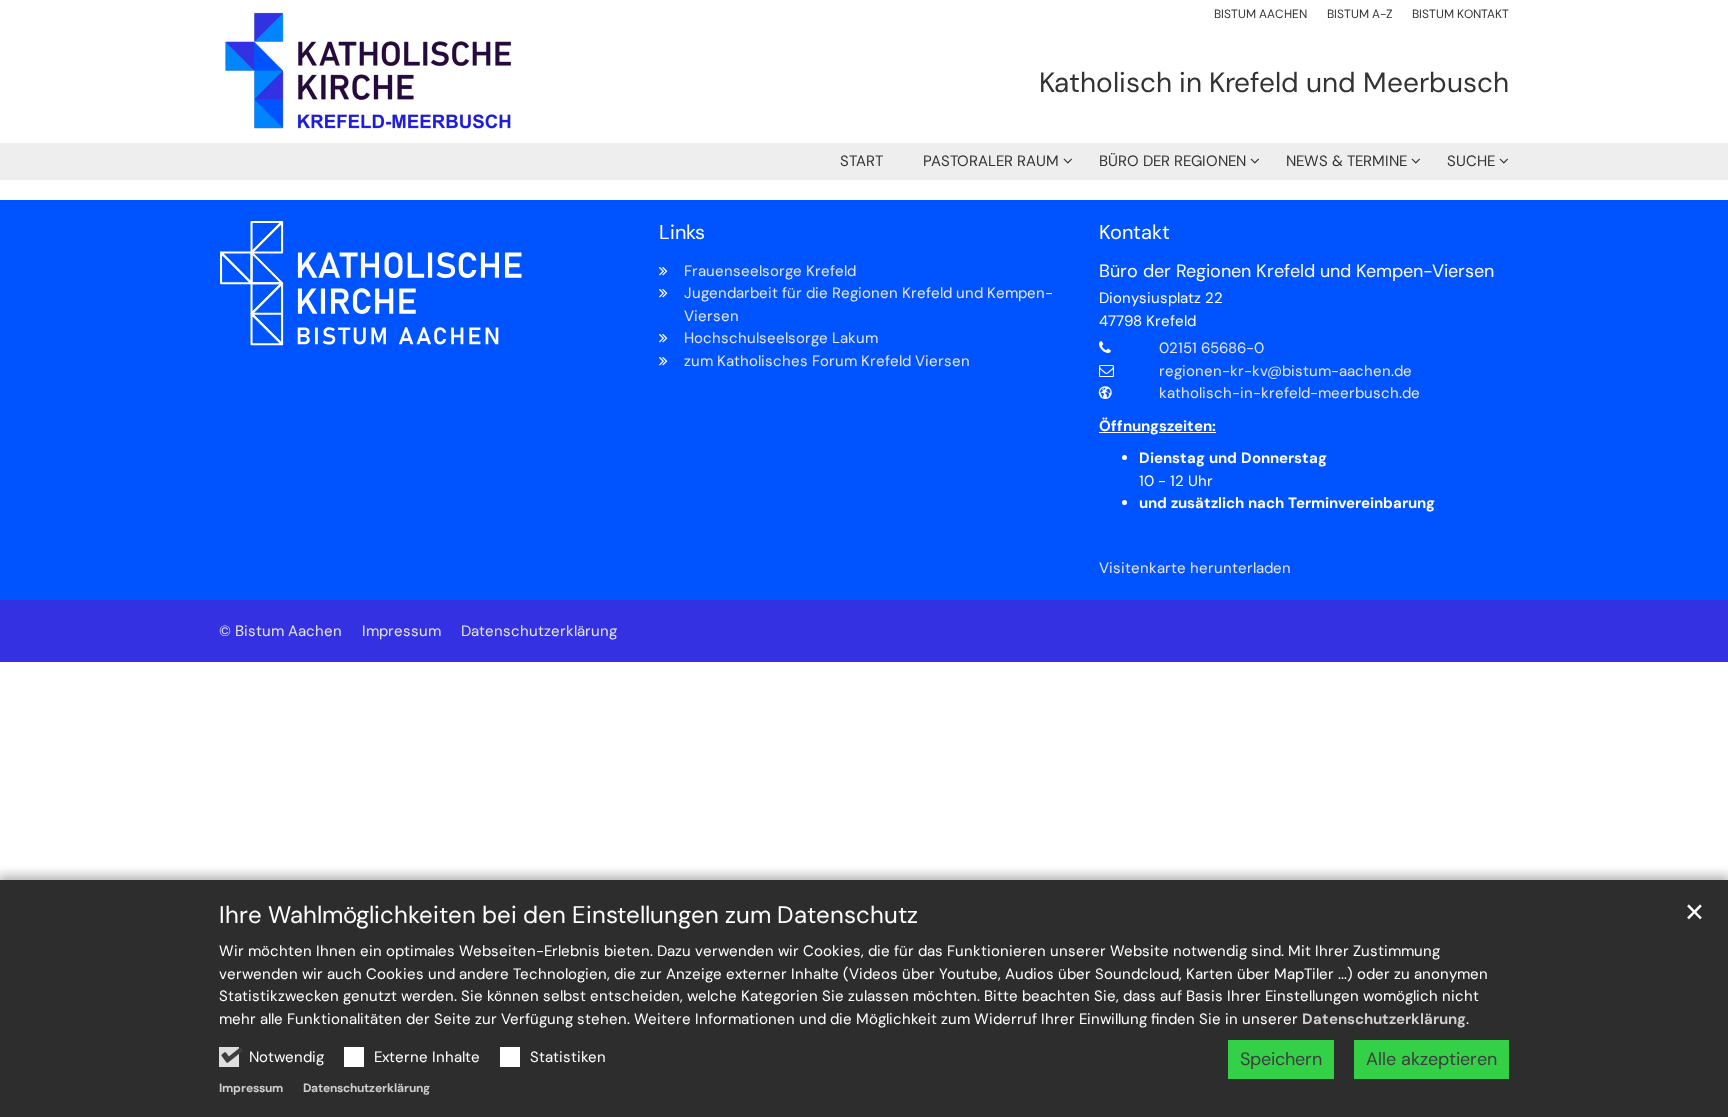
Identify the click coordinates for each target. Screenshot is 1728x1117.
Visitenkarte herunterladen (1195, 568)
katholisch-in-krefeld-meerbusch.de (1289, 393)
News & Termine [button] (1346, 161)
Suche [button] (1471, 161)
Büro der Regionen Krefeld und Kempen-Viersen (1296, 271)
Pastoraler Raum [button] (991, 161)
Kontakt (1134, 232)
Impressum (251, 1088)
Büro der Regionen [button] (1172, 161)
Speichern (1281, 1059)
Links (682, 232)
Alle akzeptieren (1431, 1059)
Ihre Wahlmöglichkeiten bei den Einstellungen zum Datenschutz (568, 915)
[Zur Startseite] (369, 71)
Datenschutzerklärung (1384, 1019)
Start (861, 161)
